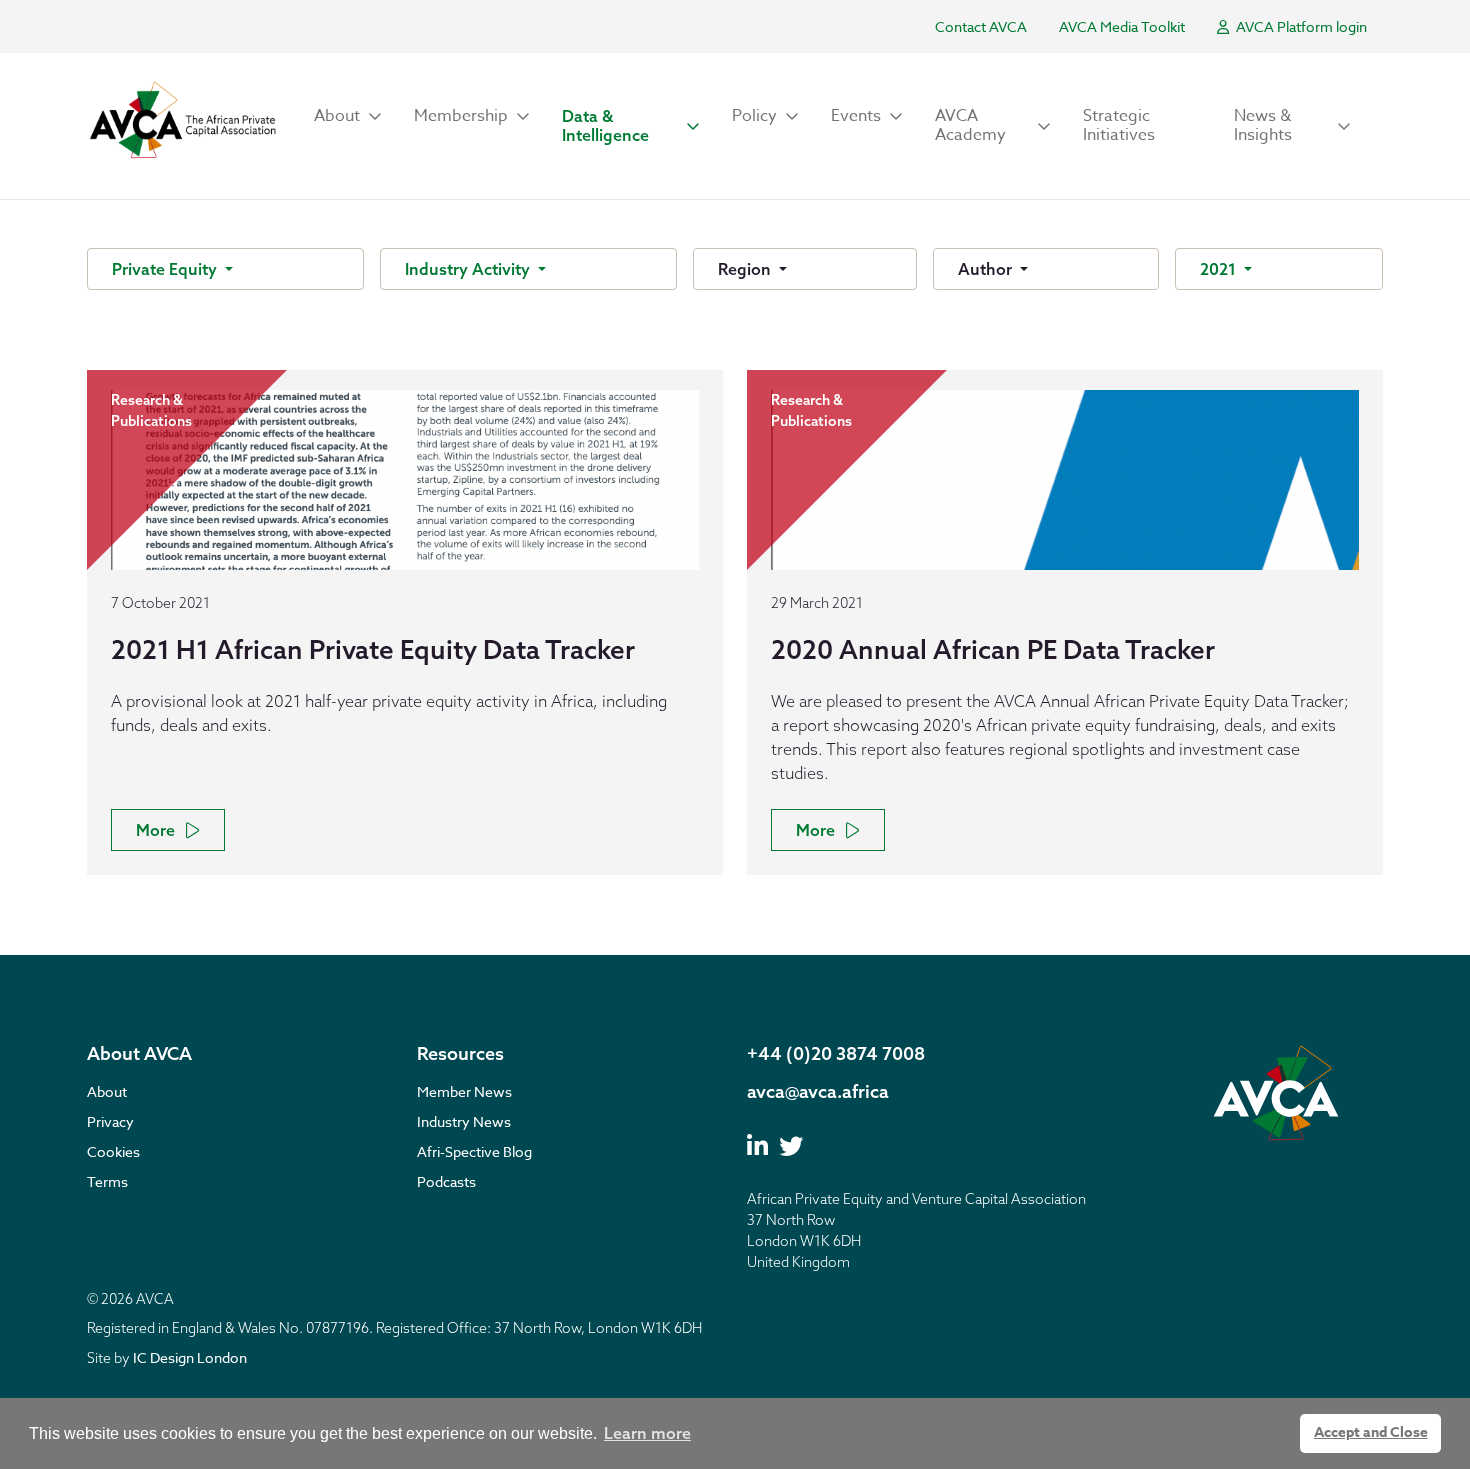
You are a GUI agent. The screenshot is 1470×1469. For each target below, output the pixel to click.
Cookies (113, 1151)
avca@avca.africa (818, 1091)
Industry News (464, 1121)
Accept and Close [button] (1371, 1432)
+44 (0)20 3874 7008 (836, 1053)
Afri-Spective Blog (474, 1151)
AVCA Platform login (1300, 26)
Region (746, 269)
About (107, 1091)
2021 (1220, 269)
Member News (464, 1091)
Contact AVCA (981, 26)
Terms (107, 1181)
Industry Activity (469, 269)
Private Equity (166, 269)
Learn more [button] (647, 1433)
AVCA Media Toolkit (1122, 26)
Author (987, 269)
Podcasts (446, 1181)
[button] (348, 116)
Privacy (110, 1121)
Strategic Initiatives (1119, 125)
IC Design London (190, 1357)
